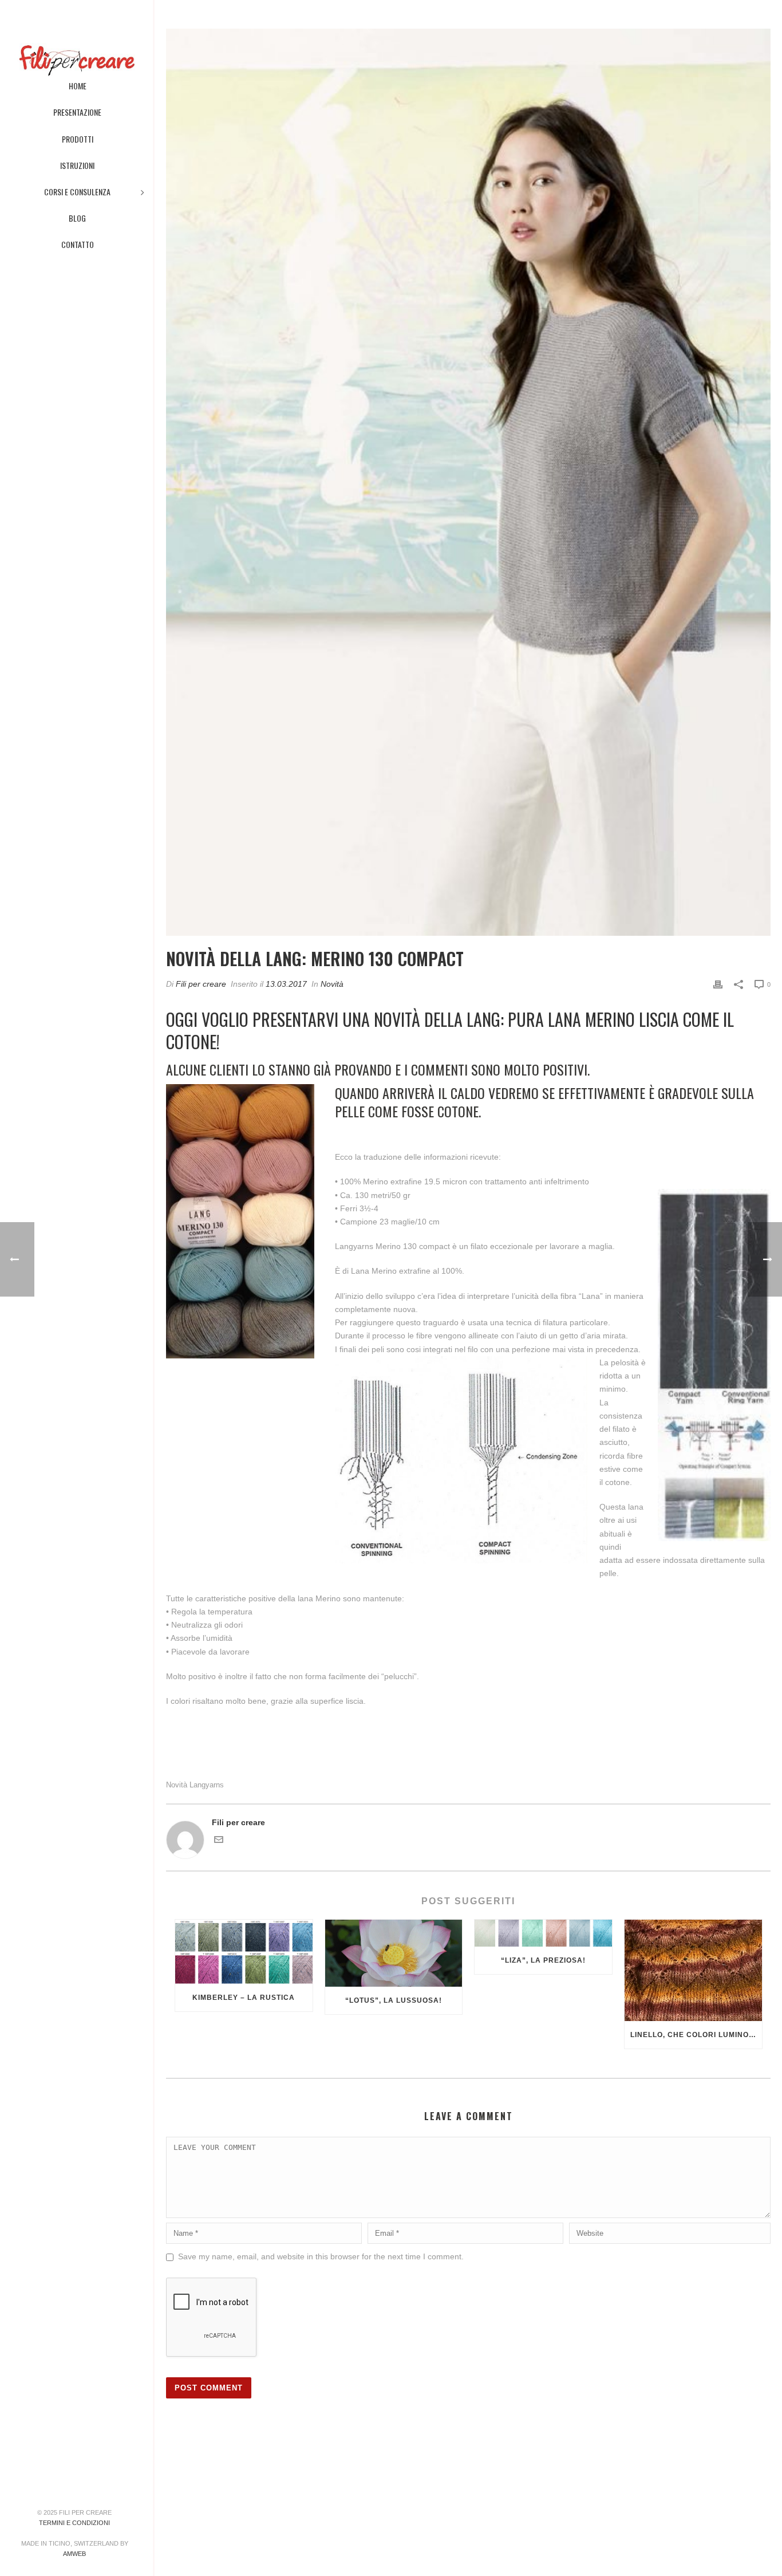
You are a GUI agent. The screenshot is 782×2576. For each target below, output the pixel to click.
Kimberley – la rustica (244, 1998)
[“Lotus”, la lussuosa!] (394, 1953)
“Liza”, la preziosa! (543, 1960)
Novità (332, 984)
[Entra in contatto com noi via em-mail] (219, 1841)
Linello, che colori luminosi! (695, 2035)
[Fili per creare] (76, 34)
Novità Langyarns (195, 1785)
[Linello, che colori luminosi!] (693, 1970)
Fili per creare (201, 984)
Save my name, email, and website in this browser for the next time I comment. (321, 2256)
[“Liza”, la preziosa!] (543, 1933)
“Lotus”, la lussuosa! (394, 2000)
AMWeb (74, 2554)
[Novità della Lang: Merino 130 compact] (468, 482)
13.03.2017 (286, 984)
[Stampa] (718, 984)
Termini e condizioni (74, 2523)
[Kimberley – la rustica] (244, 1952)
